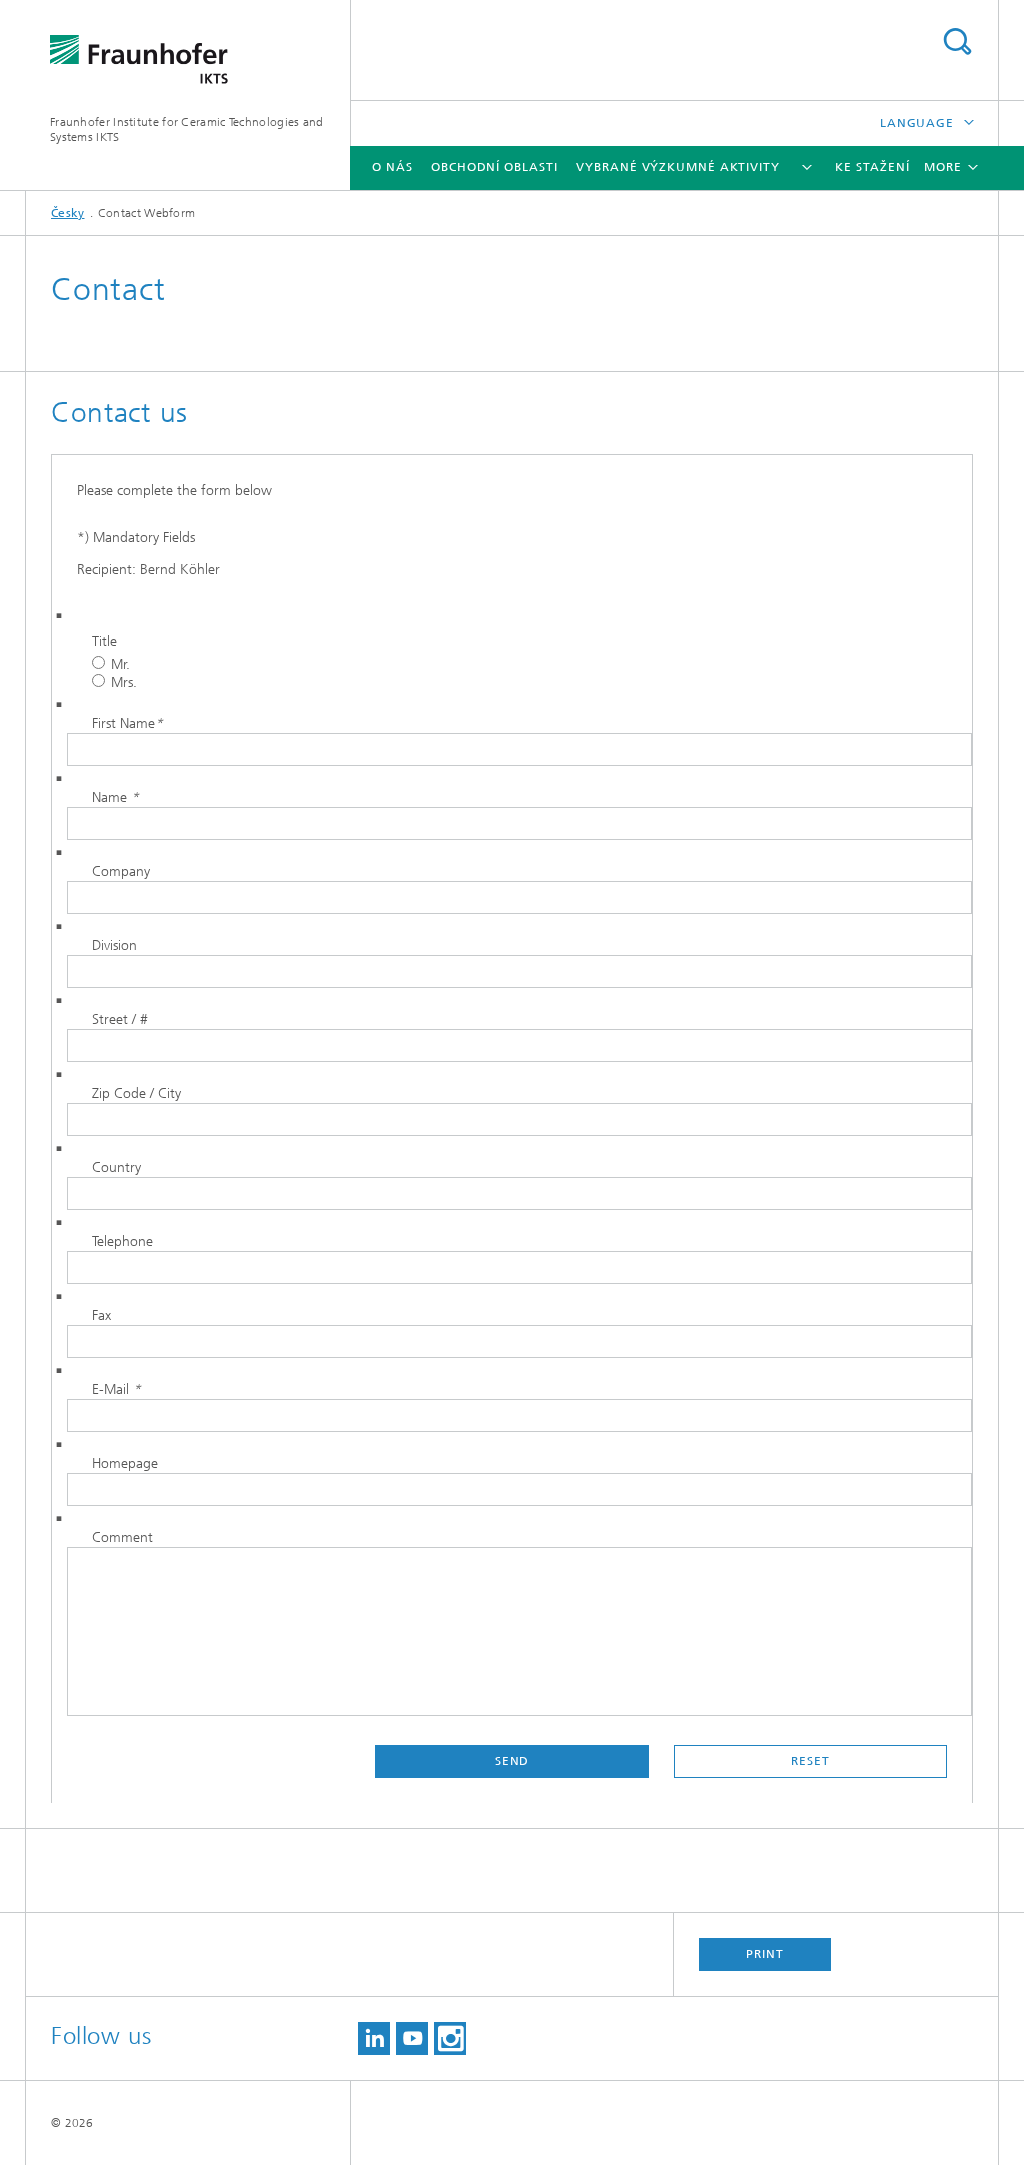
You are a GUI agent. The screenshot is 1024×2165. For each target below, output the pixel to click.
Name (115, 797)
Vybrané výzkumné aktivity (678, 167)
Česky (68, 213)
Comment (122, 1537)
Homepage (125, 1463)
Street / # (120, 1019)
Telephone (122, 1241)
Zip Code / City (136, 1093)
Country (116, 1167)
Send (512, 1761)
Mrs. (124, 682)
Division (114, 945)
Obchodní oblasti (494, 167)
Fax (101, 1315)
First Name (127, 723)
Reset (810, 1761)
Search (957, 41)
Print (765, 1954)
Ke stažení (872, 167)
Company (121, 871)
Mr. (120, 664)
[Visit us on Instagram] (450, 2038)
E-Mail (116, 1389)
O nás (392, 167)
